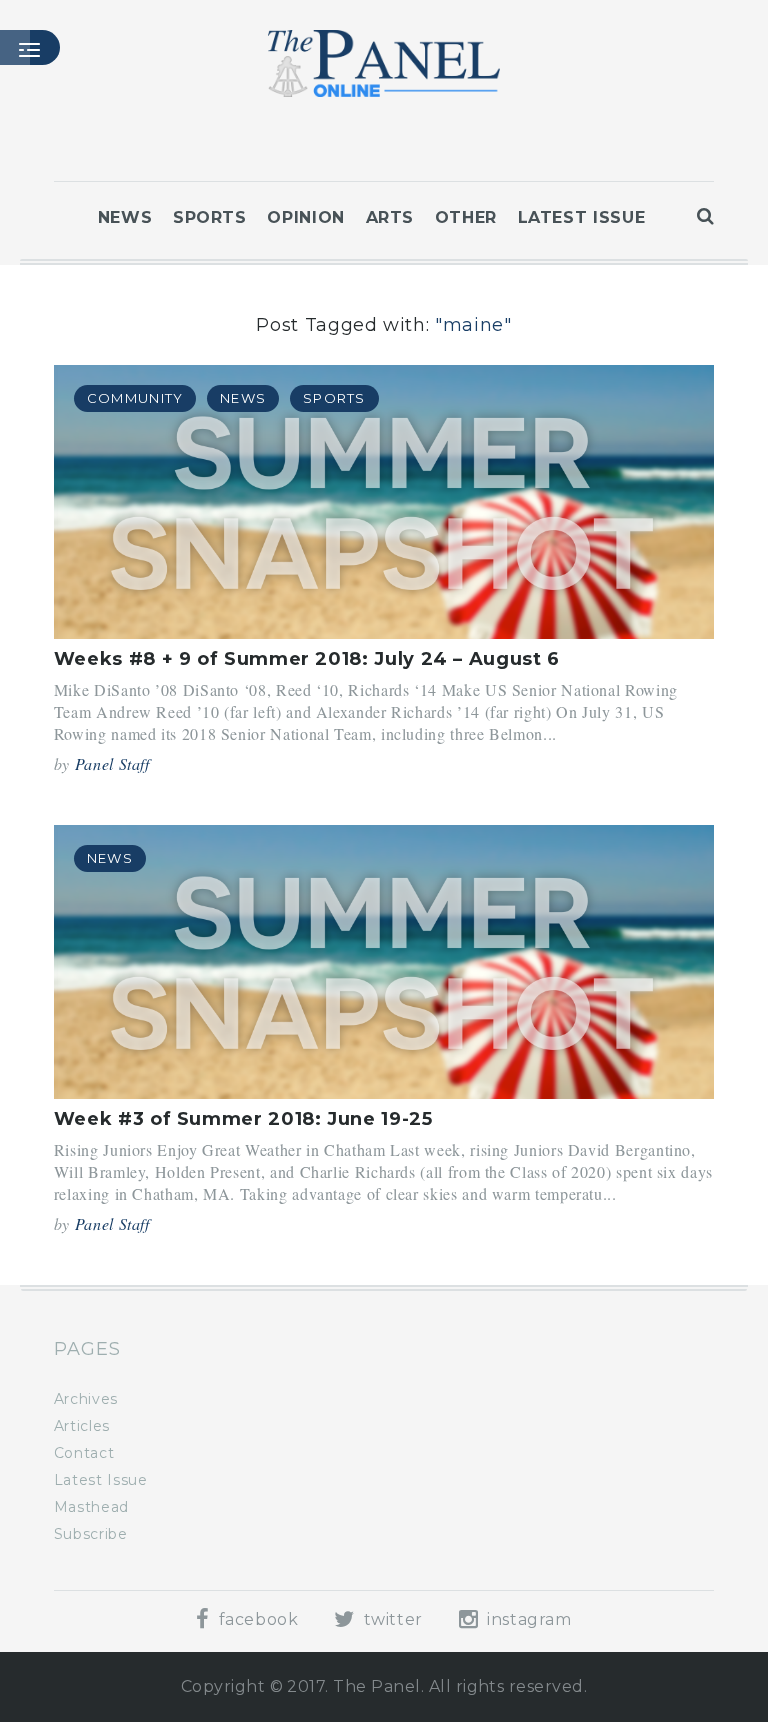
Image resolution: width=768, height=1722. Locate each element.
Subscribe (91, 1534)
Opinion (305, 217)
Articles (82, 1426)
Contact (84, 1453)
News (125, 217)
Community (135, 398)
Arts (390, 217)
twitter (391, 1619)
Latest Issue (582, 217)
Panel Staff (112, 763)
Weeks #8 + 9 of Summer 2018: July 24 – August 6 (307, 659)
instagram (526, 1619)
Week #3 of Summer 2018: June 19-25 (243, 1119)
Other (466, 217)
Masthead (91, 1507)
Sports (210, 217)
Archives (86, 1399)
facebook (256, 1619)
